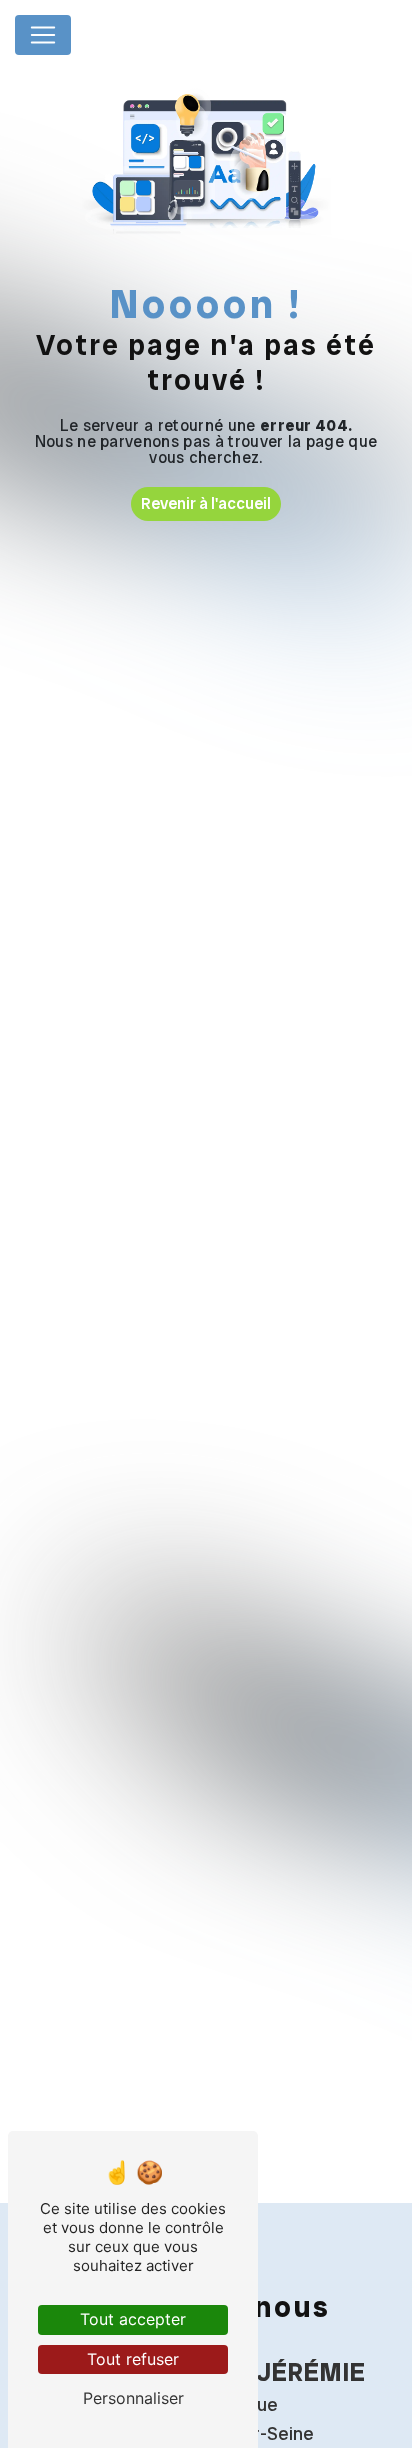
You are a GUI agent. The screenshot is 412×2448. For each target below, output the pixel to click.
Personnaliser (133, 2398)
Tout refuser (133, 2359)
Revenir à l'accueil (206, 503)
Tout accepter (133, 2319)
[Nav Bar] (43, 35)
